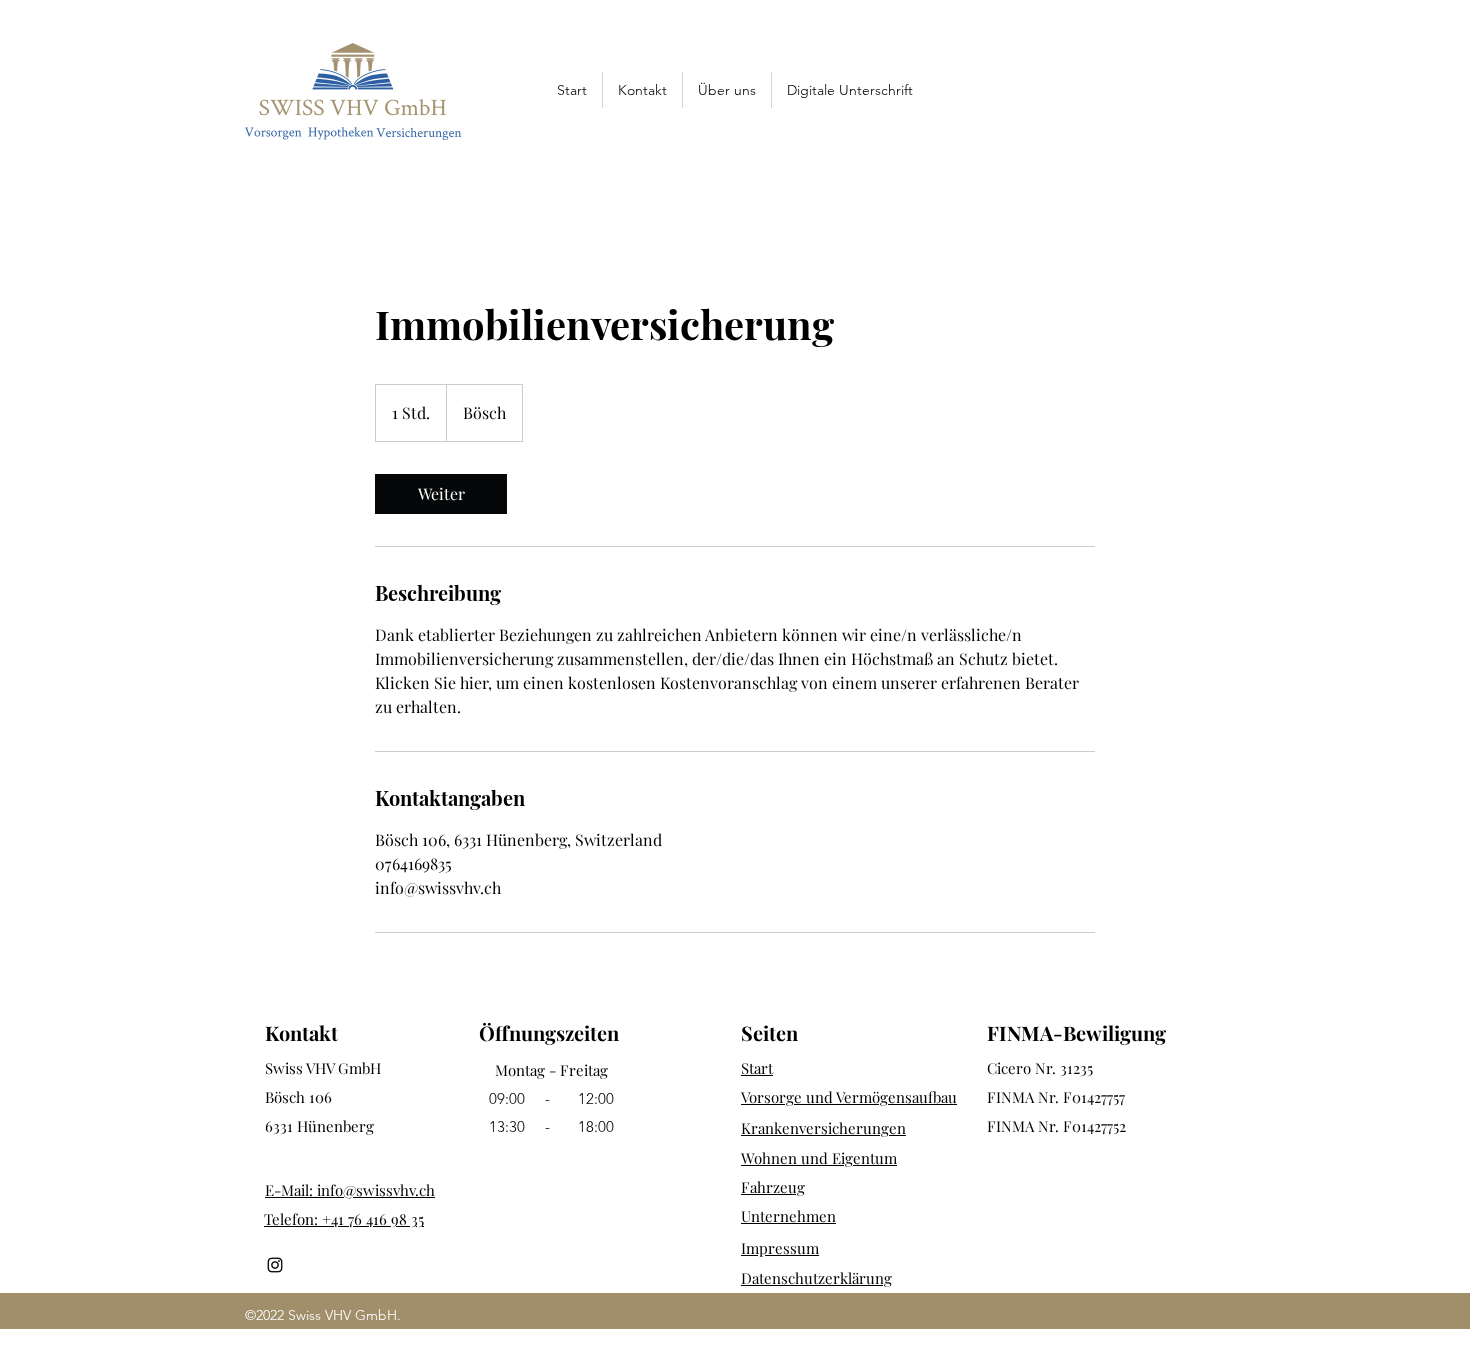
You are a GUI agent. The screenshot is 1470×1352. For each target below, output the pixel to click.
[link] (441, 494)
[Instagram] (275, 1265)
